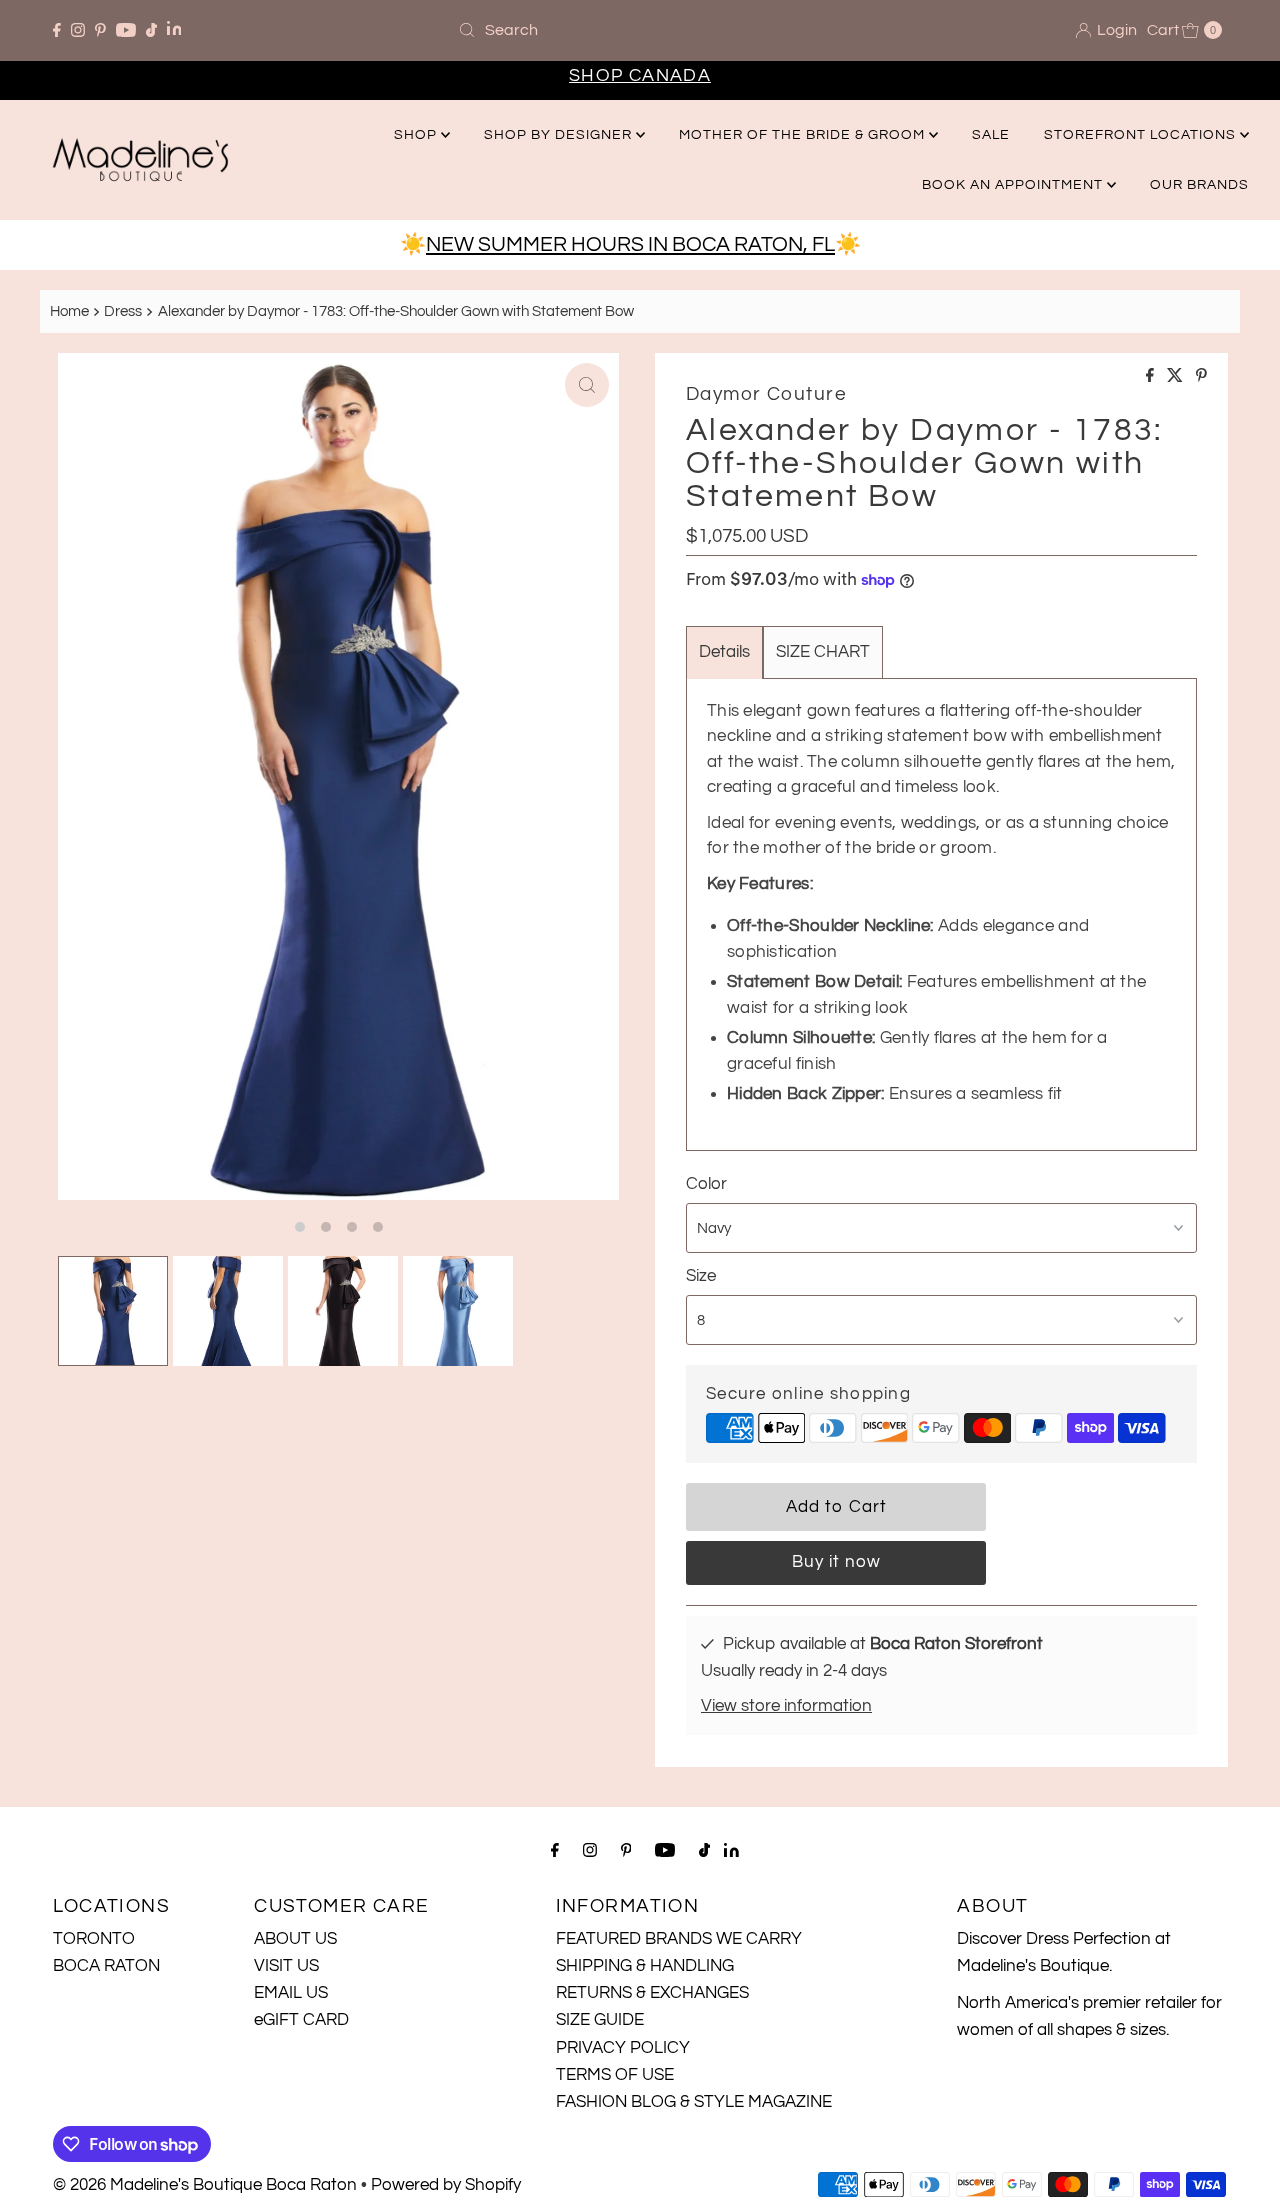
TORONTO (94, 1939)
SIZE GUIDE (600, 2020)
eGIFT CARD (301, 2020)
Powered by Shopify (446, 2185)
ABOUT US (295, 1939)
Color (706, 1184)
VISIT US (286, 1966)
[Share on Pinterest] (1201, 377)
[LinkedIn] (174, 30)
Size (701, 1276)
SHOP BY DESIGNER (560, 135)
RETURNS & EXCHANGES (652, 1993)
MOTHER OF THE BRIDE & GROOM (804, 135)
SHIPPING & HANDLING (645, 1966)
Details (724, 652)
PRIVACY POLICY (623, 2048)
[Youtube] (126, 30)
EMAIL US (291, 1993)
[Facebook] (57, 30)
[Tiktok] (151, 30)
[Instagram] (78, 30)
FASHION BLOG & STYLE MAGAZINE (694, 2102)
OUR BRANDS (1199, 185)
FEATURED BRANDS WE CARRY (679, 1939)
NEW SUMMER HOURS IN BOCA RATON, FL (630, 244)
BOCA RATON (106, 1966)
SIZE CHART (823, 652)
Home (69, 311)
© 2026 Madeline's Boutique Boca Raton (205, 2185)
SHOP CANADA (640, 75)
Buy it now (836, 1562)
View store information (786, 1706)
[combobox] (640, 30)
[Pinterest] (100, 30)
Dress (123, 311)
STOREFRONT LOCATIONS (1142, 135)
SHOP (417, 135)
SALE (991, 135)
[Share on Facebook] (1151, 377)
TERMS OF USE (615, 2075)
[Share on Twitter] (1176, 377)
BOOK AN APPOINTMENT (1014, 185)
